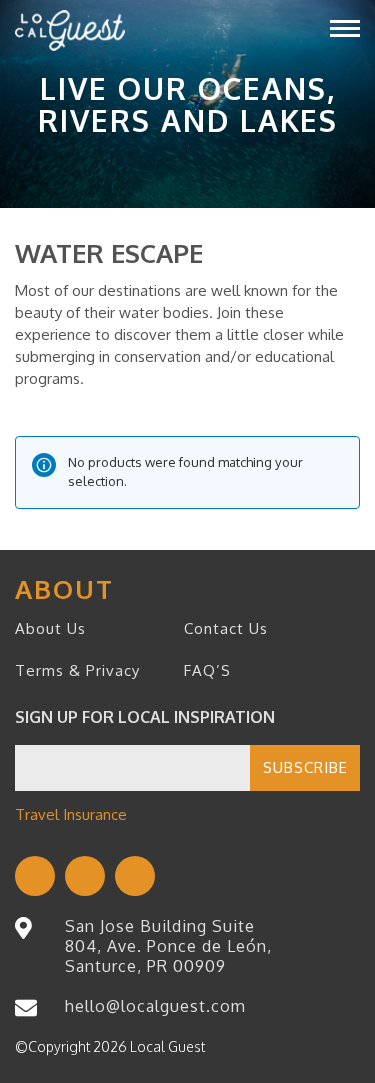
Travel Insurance (71, 814)
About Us (50, 628)
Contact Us (226, 628)
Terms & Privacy (77, 670)
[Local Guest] (70, 30)
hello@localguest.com (155, 1006)
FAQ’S (207, 670)
